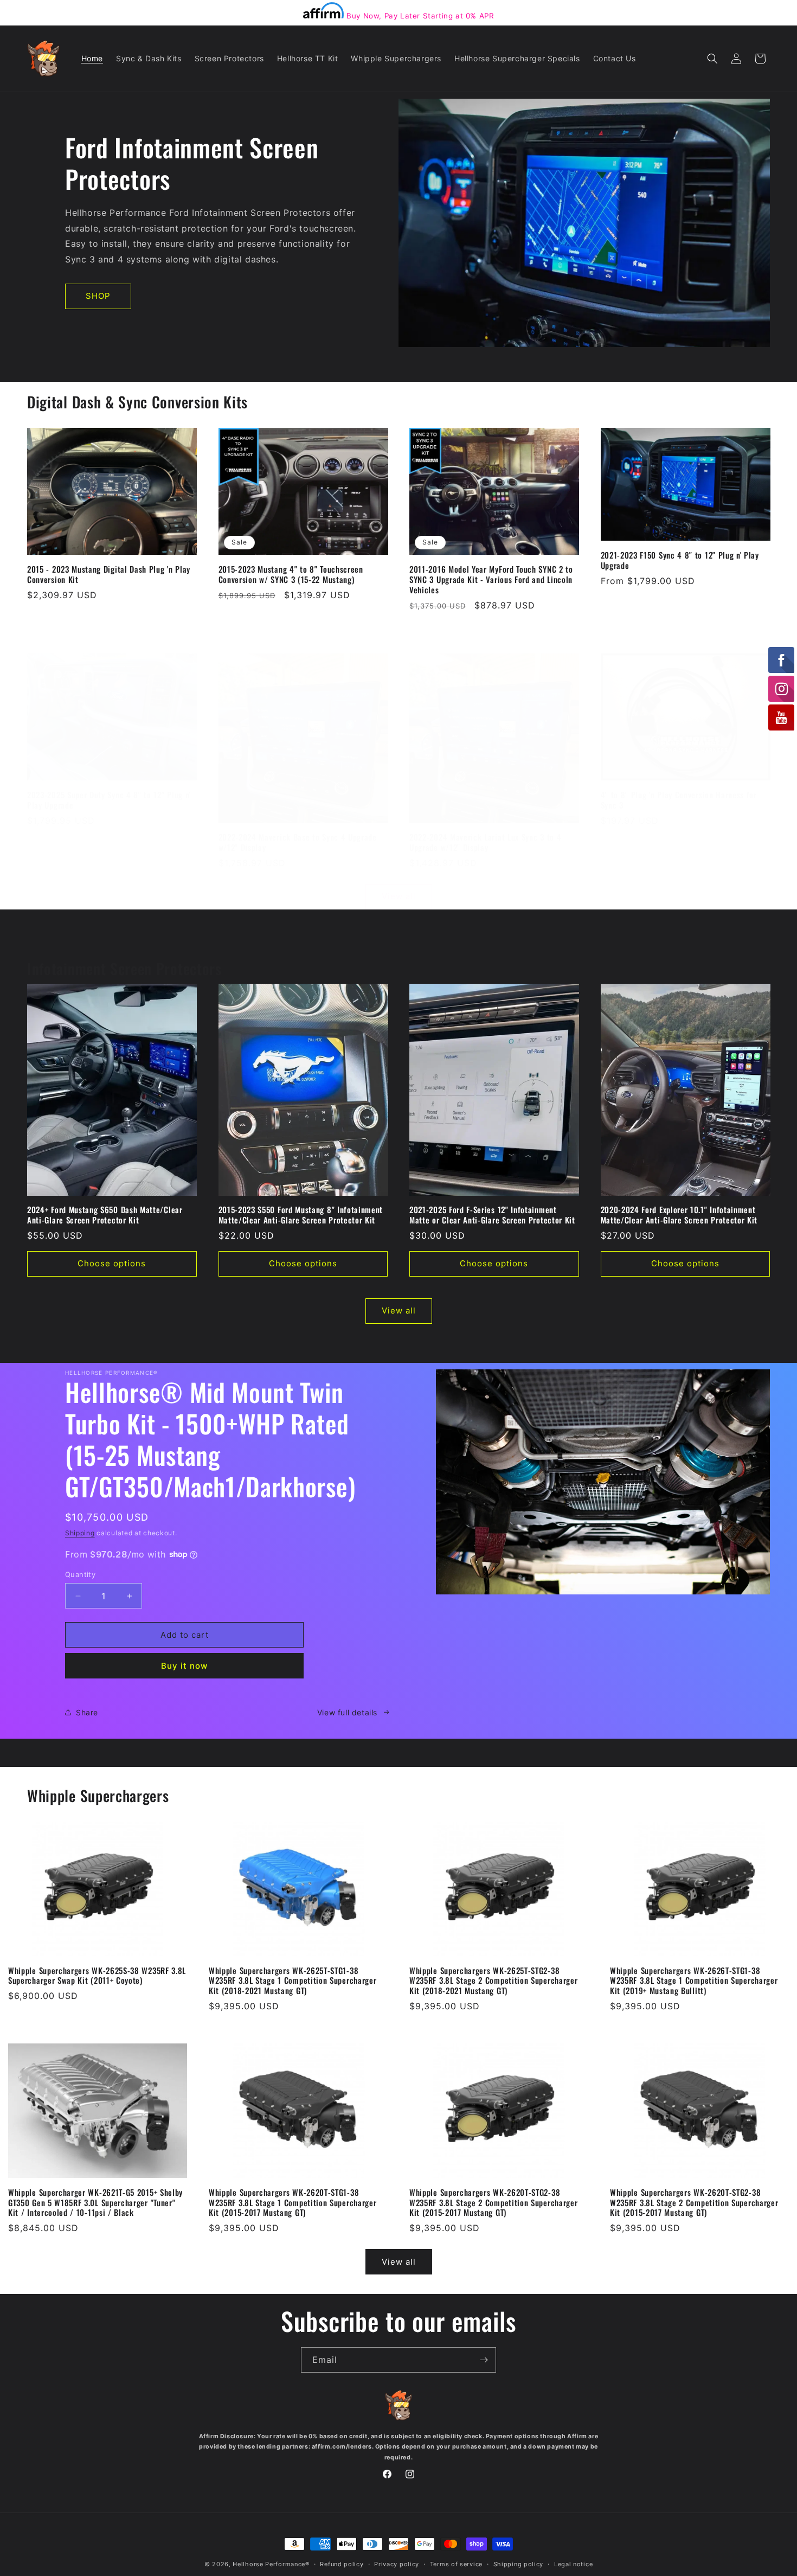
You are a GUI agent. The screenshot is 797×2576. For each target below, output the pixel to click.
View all (399, 896)
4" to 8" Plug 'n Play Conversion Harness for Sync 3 (679, 800)
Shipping (80, 1533)
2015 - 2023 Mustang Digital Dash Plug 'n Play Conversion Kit (109, 574)
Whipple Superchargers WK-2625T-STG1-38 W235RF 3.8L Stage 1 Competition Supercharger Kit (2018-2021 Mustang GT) (293, 1981)
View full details (347, 1712)
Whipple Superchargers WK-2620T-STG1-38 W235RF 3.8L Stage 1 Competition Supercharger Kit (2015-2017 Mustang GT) (293, 2203)
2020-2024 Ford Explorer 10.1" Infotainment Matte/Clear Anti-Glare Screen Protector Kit (679, 1215)
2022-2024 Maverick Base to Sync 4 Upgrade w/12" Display (298, 842)
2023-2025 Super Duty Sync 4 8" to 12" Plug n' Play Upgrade (109, 800)
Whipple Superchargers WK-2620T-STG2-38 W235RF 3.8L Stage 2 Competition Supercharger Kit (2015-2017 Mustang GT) (493, 2203)
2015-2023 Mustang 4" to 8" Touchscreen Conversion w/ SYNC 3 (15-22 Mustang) (291, 574)
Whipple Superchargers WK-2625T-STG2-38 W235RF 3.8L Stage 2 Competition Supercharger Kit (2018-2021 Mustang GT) (493, 1981)
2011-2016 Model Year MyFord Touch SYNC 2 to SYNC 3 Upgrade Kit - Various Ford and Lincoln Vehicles (491, 579)
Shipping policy (519, 2564)
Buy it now (184, 1666)
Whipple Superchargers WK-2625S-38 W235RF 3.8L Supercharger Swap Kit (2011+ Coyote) (97, 1976)
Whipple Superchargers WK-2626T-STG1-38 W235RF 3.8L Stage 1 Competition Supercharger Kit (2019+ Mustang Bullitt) (694, 1981)
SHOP (98, 296)
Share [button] (87, 1712)
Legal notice (573, 2564)
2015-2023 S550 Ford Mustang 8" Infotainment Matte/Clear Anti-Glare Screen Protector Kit (301, 1215)
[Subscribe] (484, 2360)
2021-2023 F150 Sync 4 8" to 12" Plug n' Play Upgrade (680, 560)
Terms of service (456, 2564)
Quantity (80, 1574)
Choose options (112, 1263)
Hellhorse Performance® (271, 2564)
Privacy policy (397, 2564)
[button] (712, 59)
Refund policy (342, 2564)
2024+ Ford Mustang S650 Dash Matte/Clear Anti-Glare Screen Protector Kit (105, 1215)
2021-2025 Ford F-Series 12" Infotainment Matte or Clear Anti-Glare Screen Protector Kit (492, 1215)
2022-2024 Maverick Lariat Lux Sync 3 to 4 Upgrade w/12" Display (485, 842)
